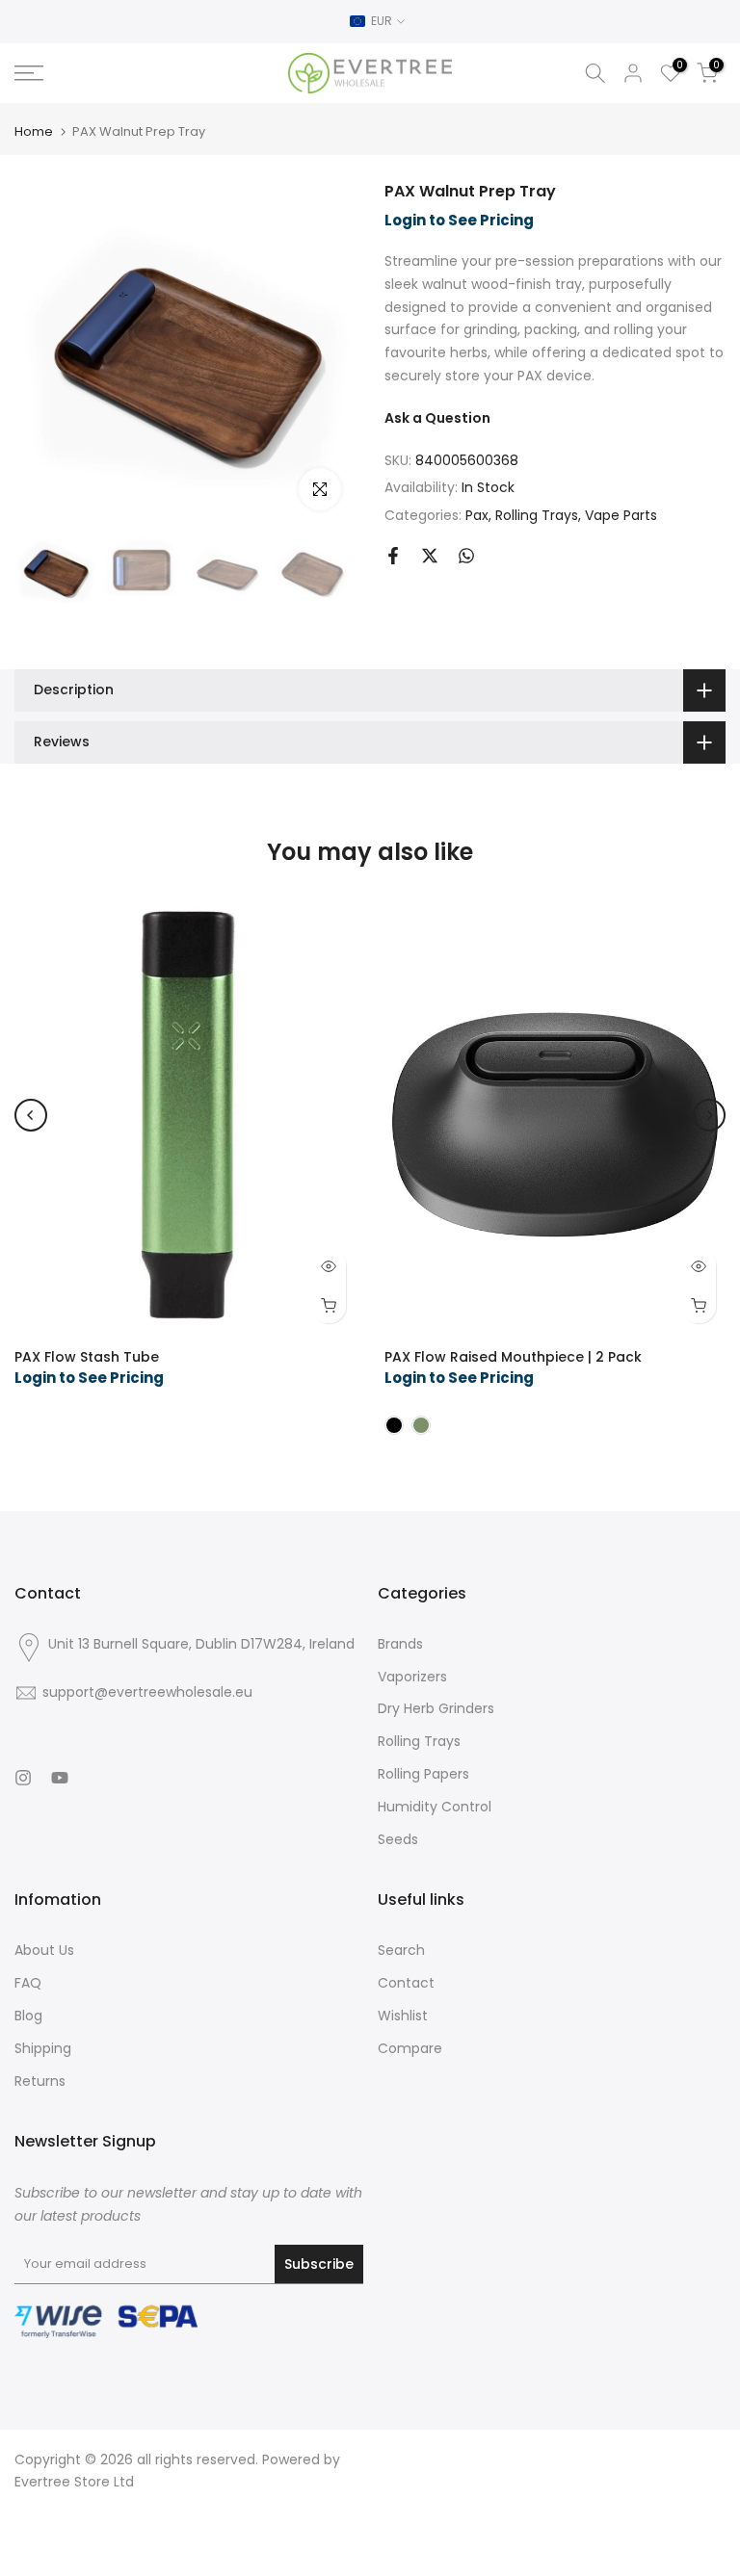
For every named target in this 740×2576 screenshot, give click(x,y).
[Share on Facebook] (393, 556)
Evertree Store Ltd (74, 2482)
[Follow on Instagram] (23, 1778)
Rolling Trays (537, 515)
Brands (400, 1644)
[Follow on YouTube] (60, 1778)
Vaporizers (412, 1677)
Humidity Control (435, 1807)
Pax (477, 515)
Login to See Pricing (459, 220)
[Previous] (31, 1115)
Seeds (398, 1839)
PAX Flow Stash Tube (87, 1357)
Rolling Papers (423, 1774)
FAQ (28, 1983)
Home (34, 131)
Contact (406, 1983)
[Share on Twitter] (430, 556)
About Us (44, 1950)
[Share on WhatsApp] (466, 556)
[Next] (709, 1115)
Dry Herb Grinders (436, 1708)
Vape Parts (621, 515)
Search (401, 1950)
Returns (40, 2081)
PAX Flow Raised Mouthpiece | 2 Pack (513, 1357)
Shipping (43, 2048)
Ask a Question (437, 418)
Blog (28, 2016)
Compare (410, 2048)
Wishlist (403, 2016)
